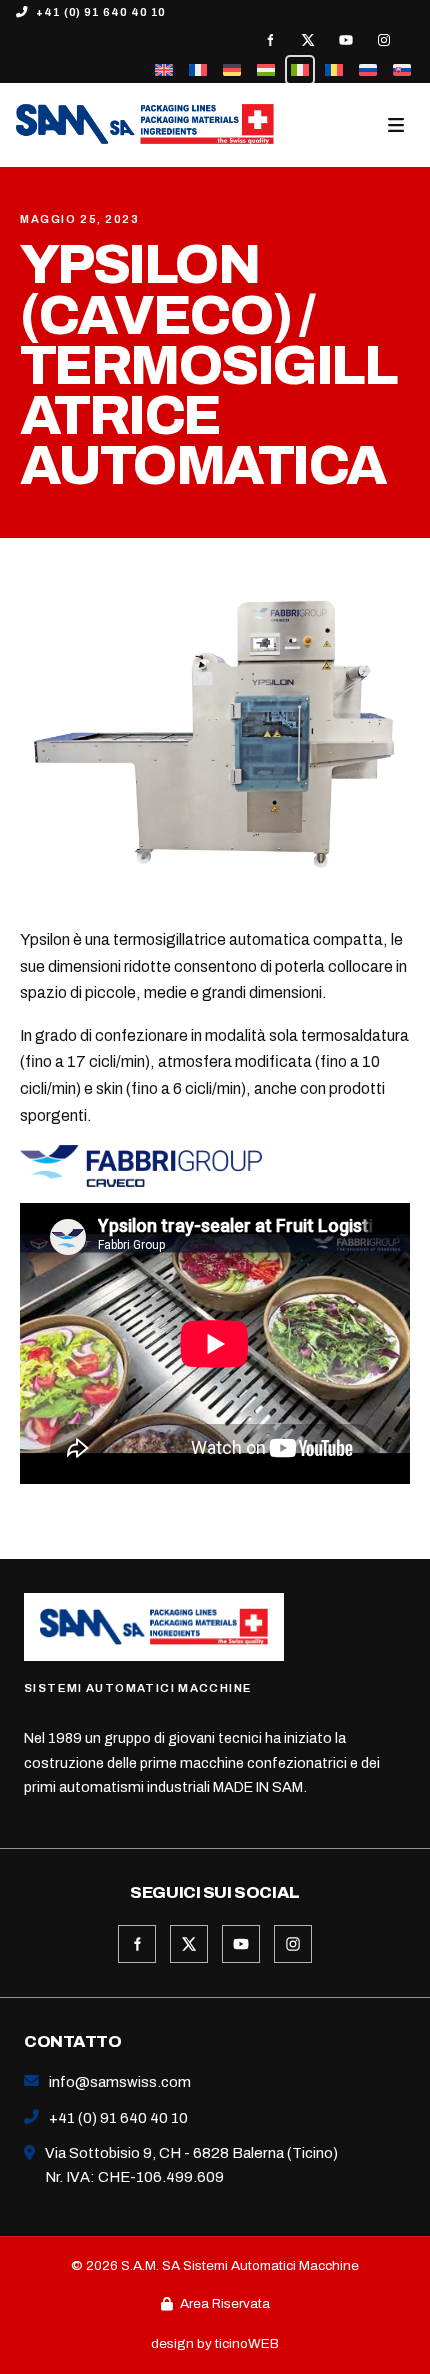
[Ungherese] (266, 70)
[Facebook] (270, 40)
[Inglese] (164, 70)
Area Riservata (225, 2303)
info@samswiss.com (120, 2082)
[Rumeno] (334, 70)
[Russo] (368, 70)
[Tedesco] (232, 70)
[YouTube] (346, 40)
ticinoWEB (247, 2343)
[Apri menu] (398, 125)
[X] (308, 40)
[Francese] (198, 70)
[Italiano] (300, 70)
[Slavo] (402, 70)
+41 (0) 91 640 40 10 (101, 12)
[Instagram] (384, 40)
